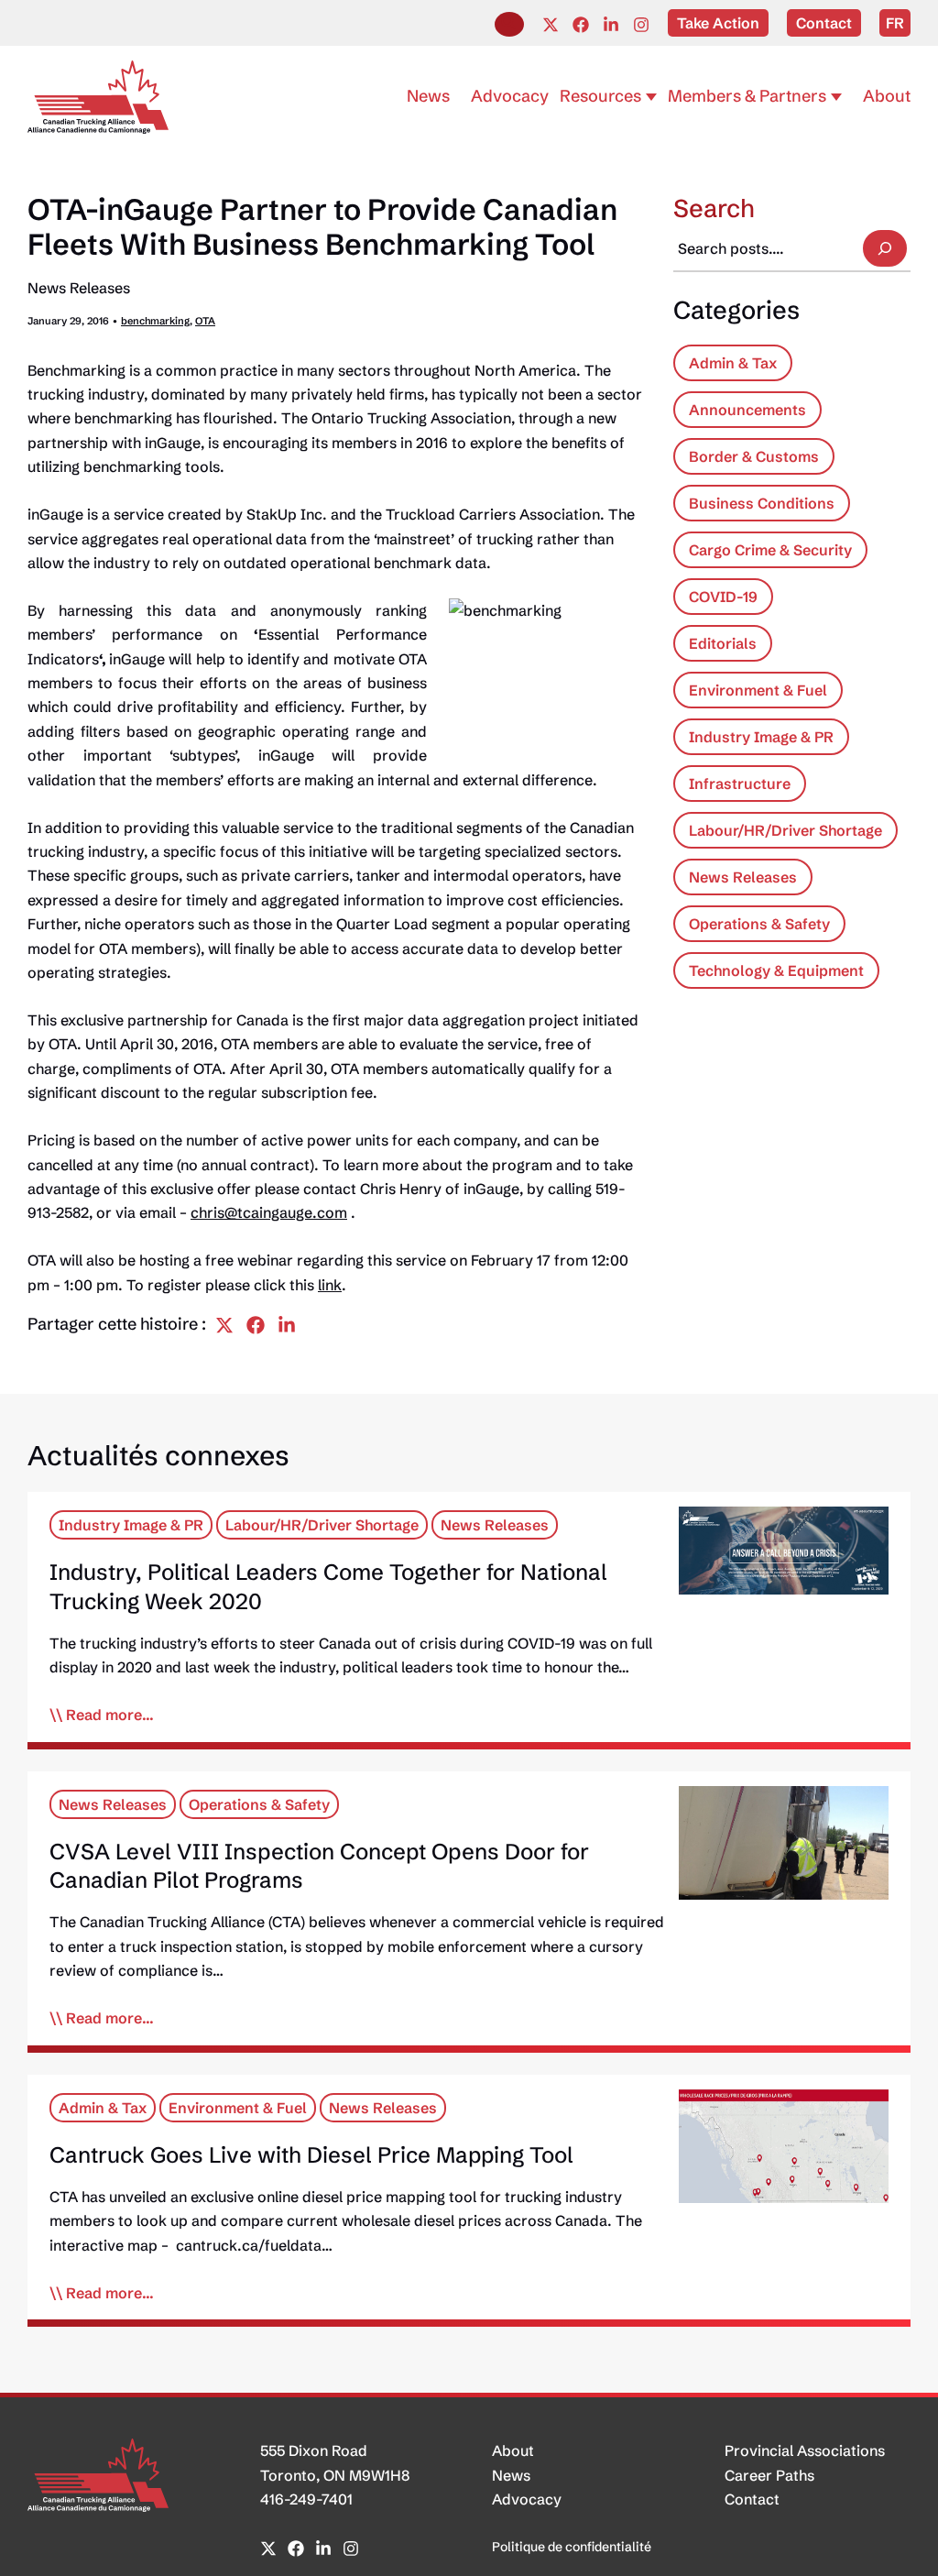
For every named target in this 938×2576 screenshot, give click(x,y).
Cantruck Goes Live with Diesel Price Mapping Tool (311, 2155)
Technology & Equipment (776, 970)
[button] (509, 24)
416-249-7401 (306, 2499)
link (330, 1285)
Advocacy (527, 2499)
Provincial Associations (805, 2450)
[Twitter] (551, 25)
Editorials (723, 643)
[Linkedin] (611, 25)
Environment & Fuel (758, 690)
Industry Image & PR (761, 737)
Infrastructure (740, 784)
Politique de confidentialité (572, 2547)
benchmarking (155, 321)
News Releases (79, 288)
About (513, 2450)
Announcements (747, 410)
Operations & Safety (759, 924)
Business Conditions (762, 503)
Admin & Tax (733, 363)
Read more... (110, 1715)
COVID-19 (723, 597)
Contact (752, 2499)
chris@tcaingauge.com (269, 1212)
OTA (205, 321)
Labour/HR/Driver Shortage (785, 830)
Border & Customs (754, 456)
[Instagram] (641, 25)
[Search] (885, 248)
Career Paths (769, 2475)
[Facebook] (581, 25)
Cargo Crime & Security (770, 550)
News (511, 2475)
